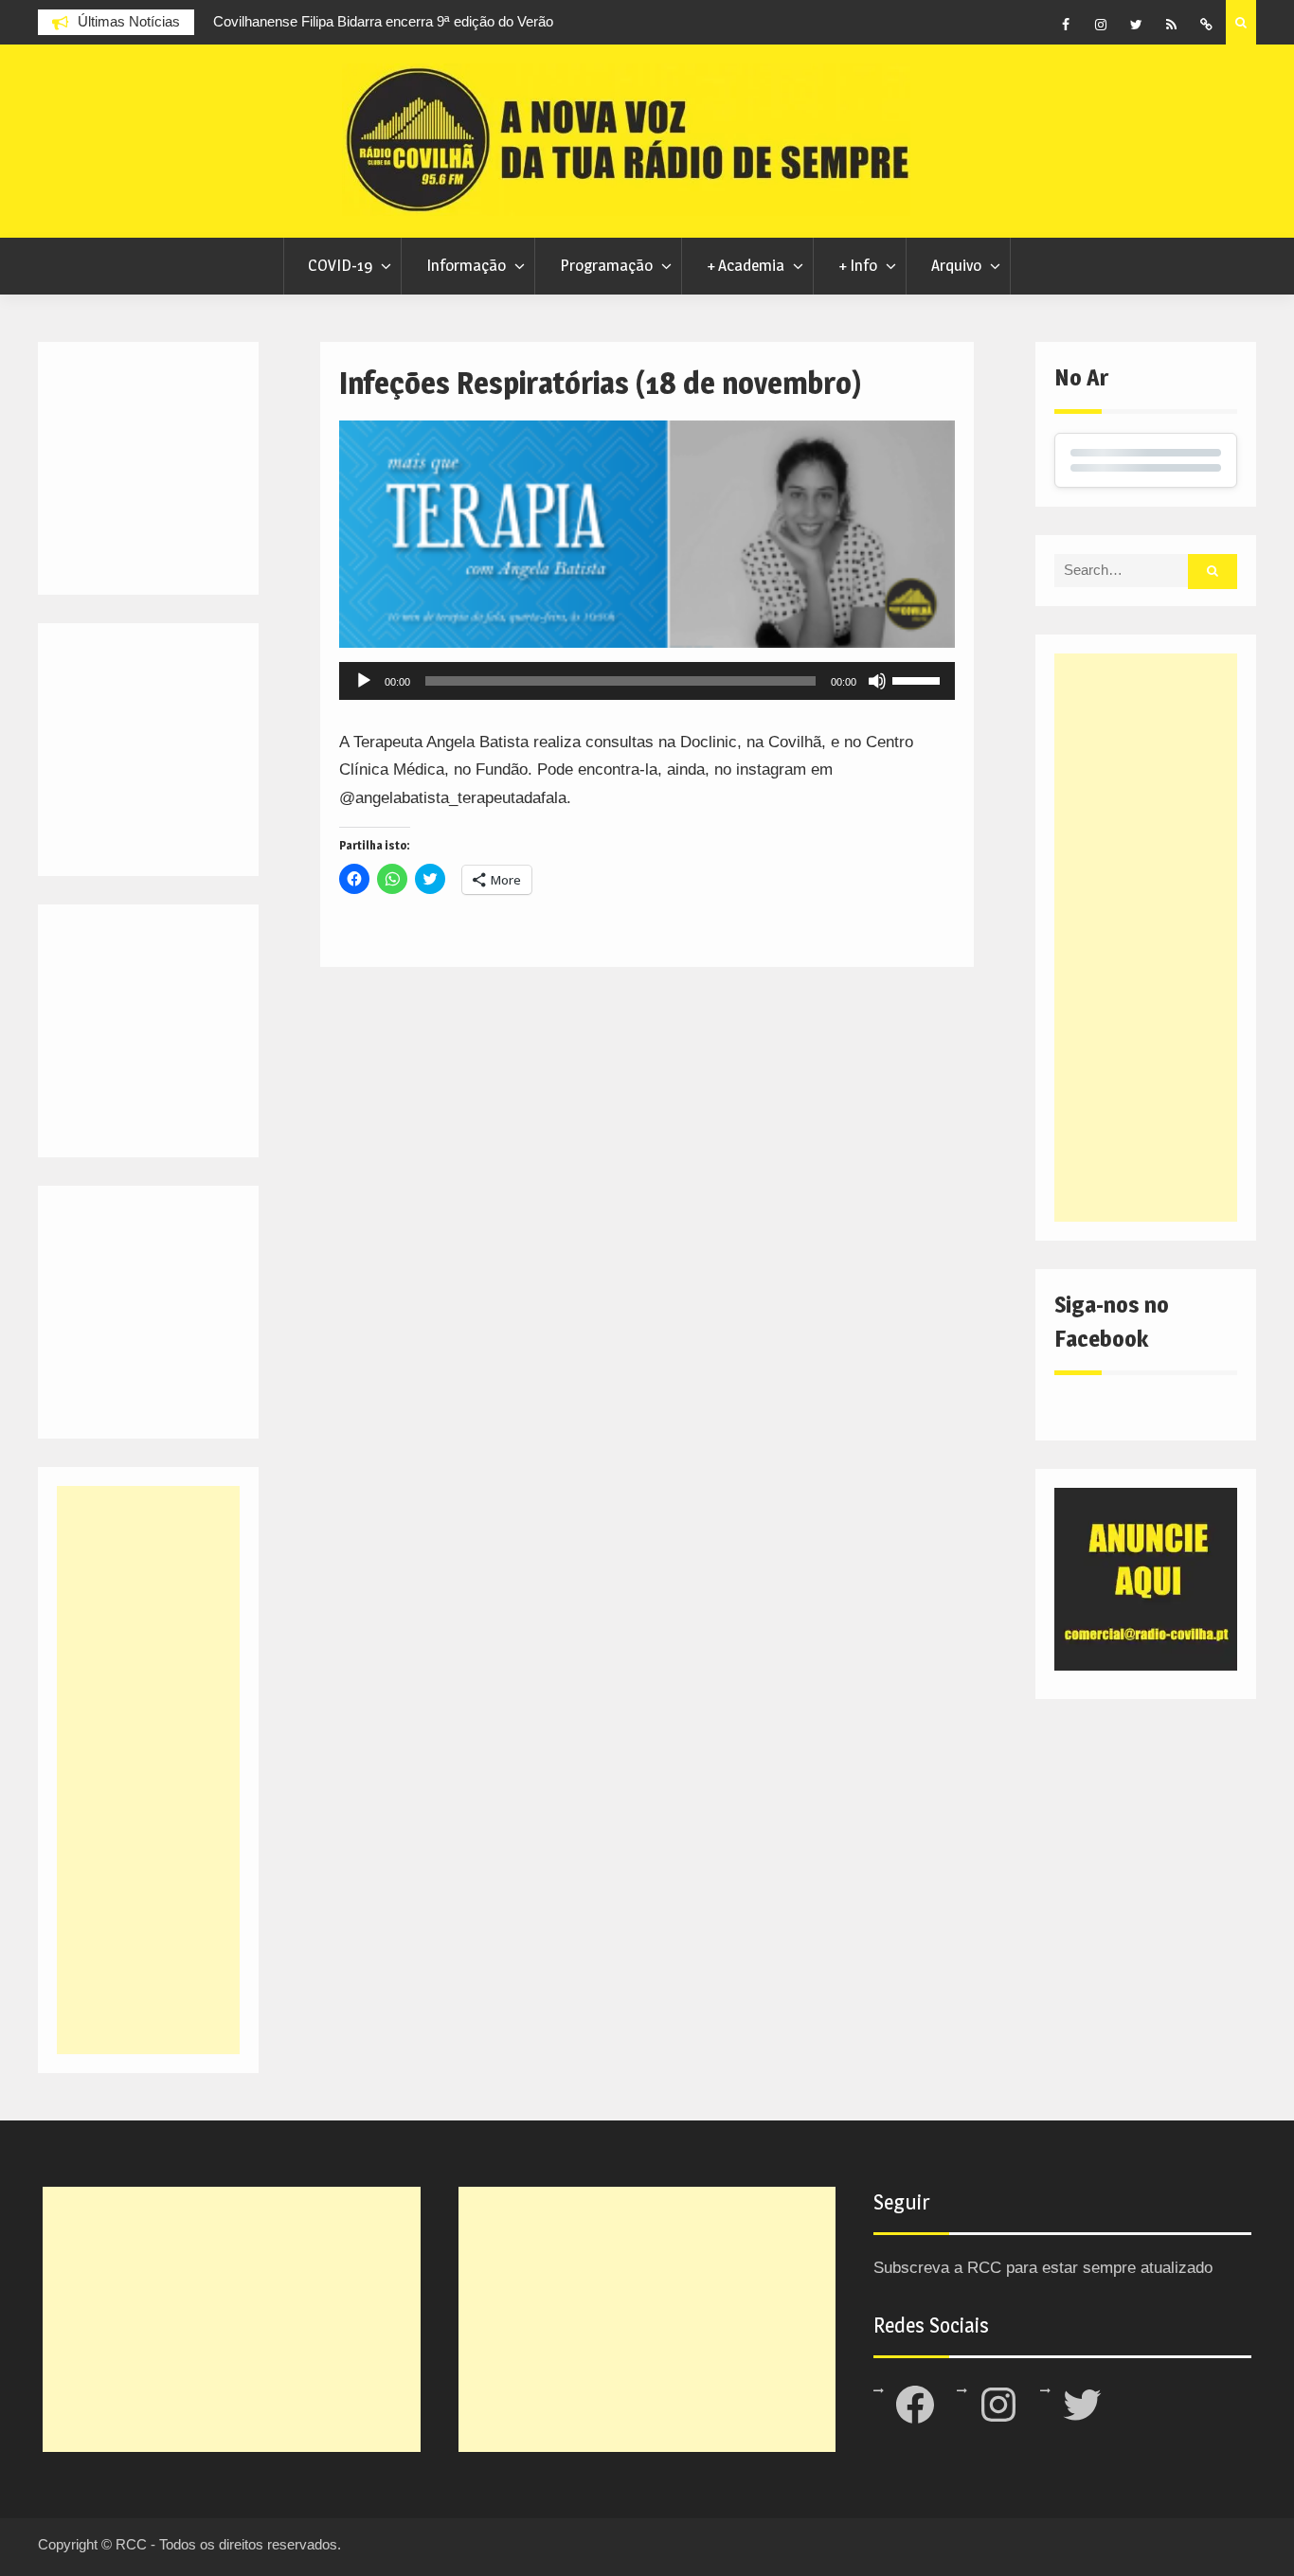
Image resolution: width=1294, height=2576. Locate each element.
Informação (466, 265)
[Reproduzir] (364, 681)
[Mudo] (877, 681)
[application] (647, 681)
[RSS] (1171, 25)
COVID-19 (340, 265)
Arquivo (956, 265)
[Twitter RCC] (1136, 25)
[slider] (919, 679)
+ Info (858, 265)
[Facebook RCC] (1066, 25)
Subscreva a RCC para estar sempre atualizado (1043, 2268)
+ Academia (746, 265)
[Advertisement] (1146, 938)
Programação (606, 265)
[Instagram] (1101, 25)
